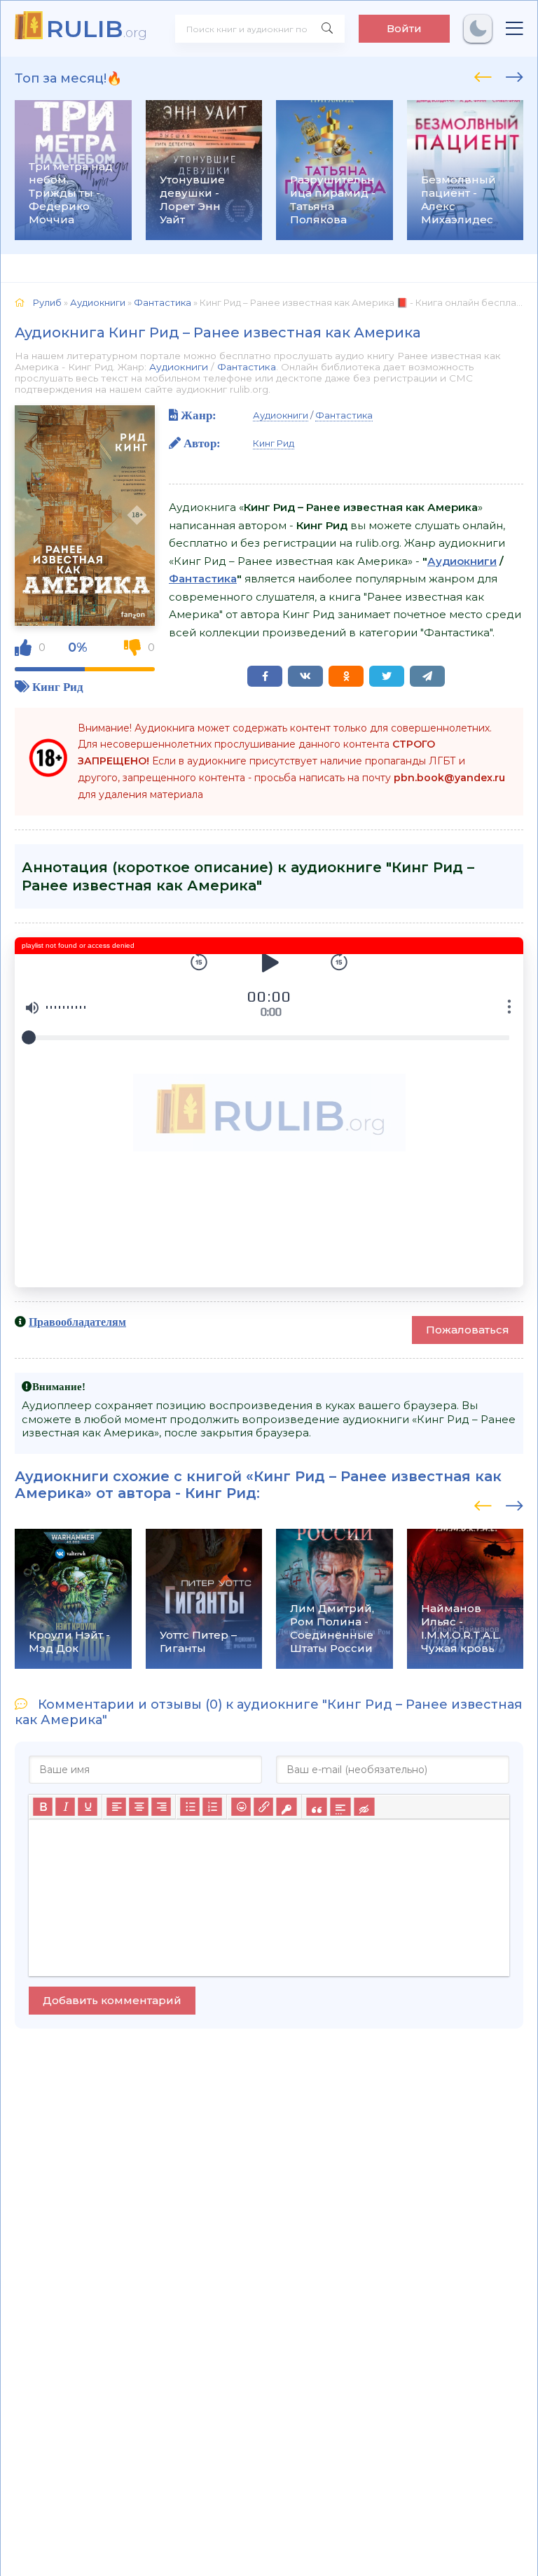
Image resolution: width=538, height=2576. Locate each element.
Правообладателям (77, 1322)
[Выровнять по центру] (139, 1807)
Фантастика (247, 367)
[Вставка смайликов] (241, 1807)
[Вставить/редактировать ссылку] (263, 1807)
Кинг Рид (58, 686)
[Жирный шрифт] (43, 1807)
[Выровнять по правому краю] (161, 1807)
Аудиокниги (179, 367)
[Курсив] (65, 1807)
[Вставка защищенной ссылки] (286, 1807)
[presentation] (483, 75)
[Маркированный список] (190, 1807)
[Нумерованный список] (212, 1807)
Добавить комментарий (112, 2000)
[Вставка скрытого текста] (364, 1807)
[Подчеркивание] (88, 1807)
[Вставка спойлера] (340, 1807)
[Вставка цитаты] (316, 1807)
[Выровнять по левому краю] (116, 1807)
